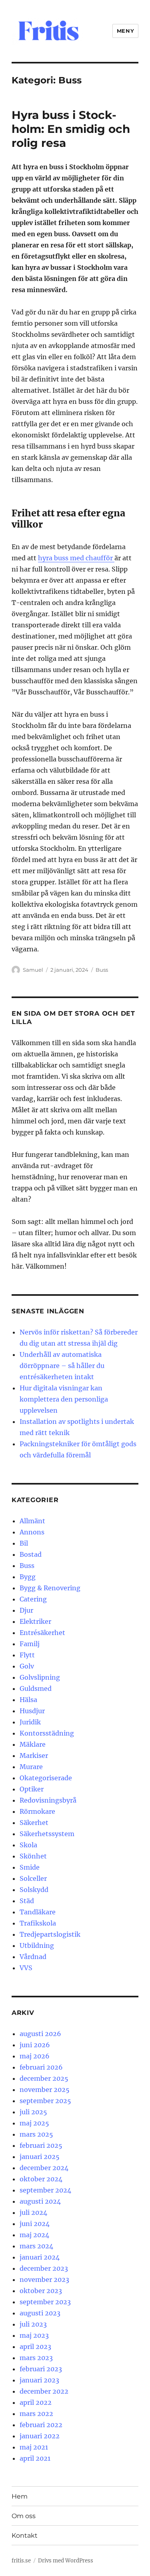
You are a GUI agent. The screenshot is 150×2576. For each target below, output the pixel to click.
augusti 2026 (40, 2034)
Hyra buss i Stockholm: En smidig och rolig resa (71, 129)
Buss (102, 970)
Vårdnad (33, 1957)
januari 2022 (40, 2436)
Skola (28, 1845)
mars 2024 (36, 2246)
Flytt (27, 1655)
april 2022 (36, 2402)
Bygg (28, 1577)
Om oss (24, 2516)
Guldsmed (36, 1688)
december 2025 (44, 2078)
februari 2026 (41, 2067)
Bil (24, 1543)
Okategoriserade (46, 1778)
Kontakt (25, 2535)
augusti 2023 (40, 2313)
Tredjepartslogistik (50, 1934)
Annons (32, 1532)
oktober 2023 (41, 2291)
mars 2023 (36, 2358)
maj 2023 (34, 2335)
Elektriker (35, 1621)
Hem (20, 2496)
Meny (125, 31)
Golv (27, 1666)
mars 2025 (36, 2134)
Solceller (33, 1878)
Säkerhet (34, 1823)
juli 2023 (33, 2324)
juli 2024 (33, 2212)
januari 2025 (40, 2157)
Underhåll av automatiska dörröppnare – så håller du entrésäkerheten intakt (62, 1366)
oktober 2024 (41, 2179)
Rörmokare (37, 1811)
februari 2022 (41, 2425)
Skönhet (33, 1856)
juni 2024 (35, 2224)
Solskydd (34, 1890)
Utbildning (37, 1945)
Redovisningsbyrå (48, 1800)
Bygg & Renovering (50, 1588)
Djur (26, 1610)
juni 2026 (35, 2045)
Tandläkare (38, 1912)
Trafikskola (38, 1923)
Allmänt (32, 1521)
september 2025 (45, 2101)
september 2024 (45, 2190)
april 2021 (35, 2458)
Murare (31, 1767)
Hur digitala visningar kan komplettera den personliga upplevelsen (64, 1399)
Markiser (34, 1756)
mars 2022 (36, 2414)
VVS (26, 1968)
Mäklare (33, 1744)
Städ (27, 1901)
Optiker (32, 1789)
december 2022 (44, 2391)
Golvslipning (40, 1677)
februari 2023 (41, 2369)
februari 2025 (41, 2145)
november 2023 (44, 2279)
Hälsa (28, 1700)
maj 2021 (34, 2447)
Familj (30, 1644)
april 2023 (35, 2347)
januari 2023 (39, 2380)
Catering (33, 1599)
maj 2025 (34, 2123)
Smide (30, 1867)
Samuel (33, 970)
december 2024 (44, 2168)
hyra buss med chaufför (76, 558)
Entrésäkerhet (42, 1633)
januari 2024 (40, 2257)
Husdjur (32, 1711)
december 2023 (44, 2268)
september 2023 (45, 2302)
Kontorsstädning (47, 1733)
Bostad (31, 1554)
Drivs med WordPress (66, 2561)
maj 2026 (35, 2056)
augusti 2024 (40, 2201)
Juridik (30, 1722)
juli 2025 (33, 2112)
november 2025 (45, 2090)
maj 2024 (34, 2235)
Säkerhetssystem (47, 1834)
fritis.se (21, 2561)
